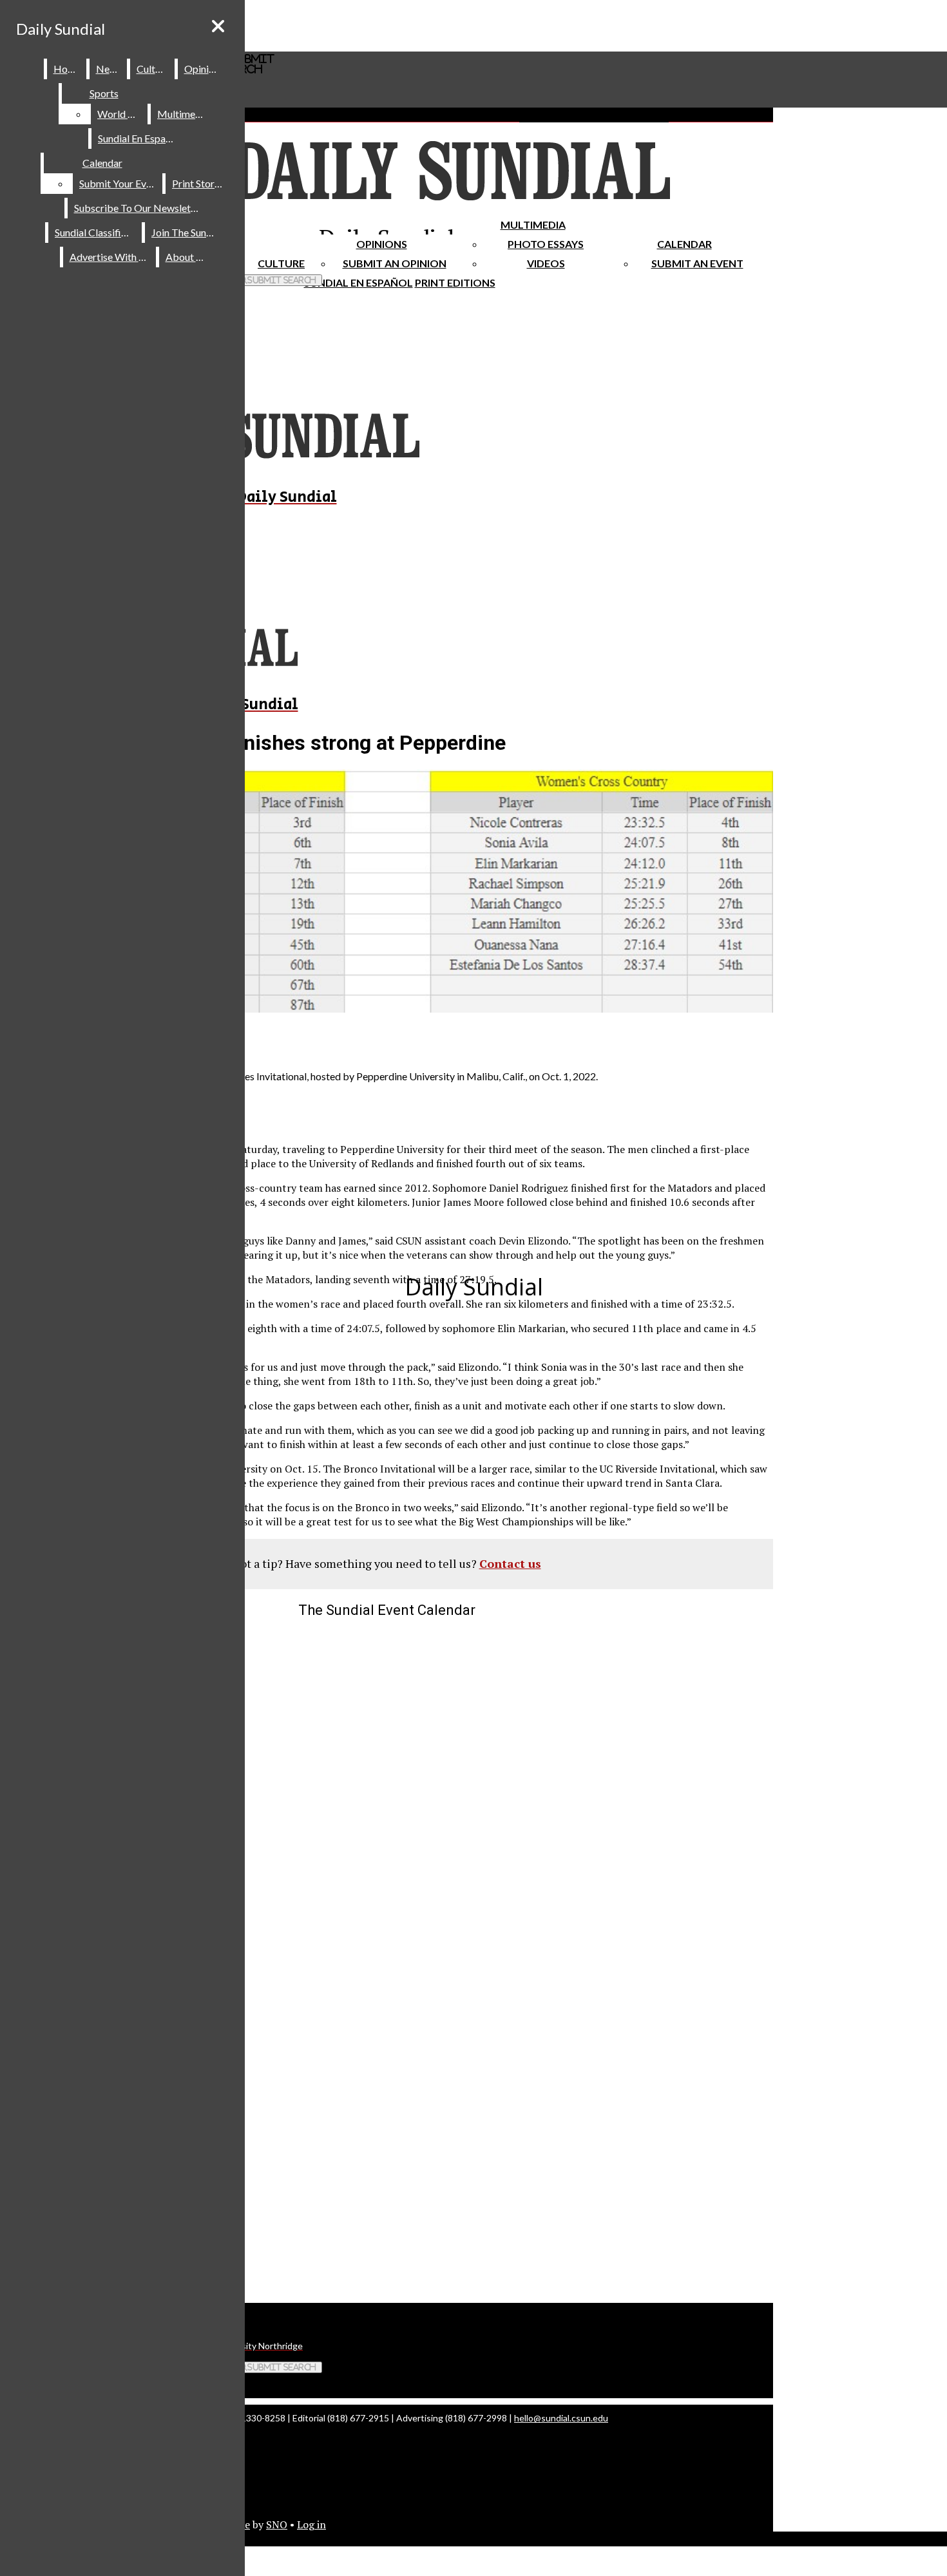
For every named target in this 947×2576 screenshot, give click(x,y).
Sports (104, 93)
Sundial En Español (359, 282)
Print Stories (199, 183)
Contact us (510, 1563)
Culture (153, 69)
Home (67, 69)
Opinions (382, 244)
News (109, 69)
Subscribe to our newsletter (139, 208)
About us (187, 257)
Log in (311, 2524)
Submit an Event (697, 263)
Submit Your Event (120, 183)
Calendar (684, 244)
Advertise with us (110, 257)
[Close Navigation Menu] (218, 26)
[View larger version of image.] (387, 892)
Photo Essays (546, 244)
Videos (546, 263)
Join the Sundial (187, 232)
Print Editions (455, 282)
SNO (277, 2524)
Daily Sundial (61, 29)
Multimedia (533, 224)
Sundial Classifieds (96, 232)
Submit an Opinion (395, 263)
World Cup (121, 114)
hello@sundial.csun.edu (561, 2418)
